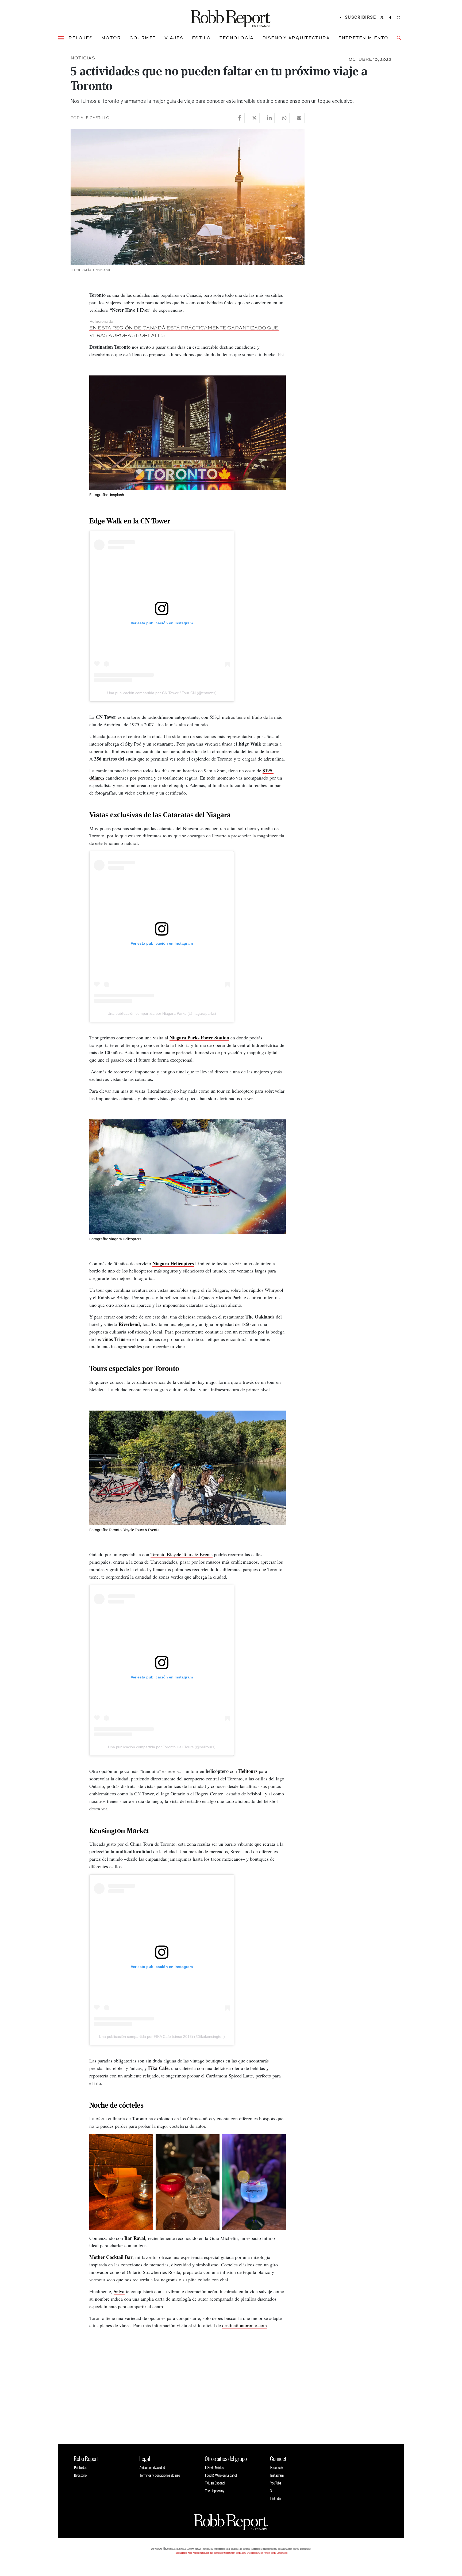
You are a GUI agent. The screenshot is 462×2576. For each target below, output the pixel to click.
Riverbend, (130, 1324)
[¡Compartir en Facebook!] (239, 118)
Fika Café (158, 2068)
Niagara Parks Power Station (199, 1038)
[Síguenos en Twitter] (382, 17)
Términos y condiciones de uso (160, 2475)
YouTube (276, 2483)
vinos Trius (114, 1339)
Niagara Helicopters (173, 1263)
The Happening (215, 2491)
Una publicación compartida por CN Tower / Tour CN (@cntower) (162, 693)
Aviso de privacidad (152, 2467)
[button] (61, 38)
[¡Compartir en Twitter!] (254, 118)
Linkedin (276, 2499)
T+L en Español (215, 2483)
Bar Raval (135, 2238)
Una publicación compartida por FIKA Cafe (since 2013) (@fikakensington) (162, 2037)
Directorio (80, 2475)
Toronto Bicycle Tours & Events (182, 1554)
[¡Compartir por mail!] (299, 118)
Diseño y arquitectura (296, 38)
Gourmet (143, 38)
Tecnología (237, 38)
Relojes (81, 38)
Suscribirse (361, 17)
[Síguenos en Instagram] (399, 17)
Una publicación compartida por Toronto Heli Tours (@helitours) (162, 1747)
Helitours (248, 1771)
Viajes (174, 38)
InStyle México (215, 2467)
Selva (119, 2291)
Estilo (201, 38)
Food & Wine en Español (221, 2475)
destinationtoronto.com (245, 2325)
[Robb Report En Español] (231, 18)
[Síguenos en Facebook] (390, 17)
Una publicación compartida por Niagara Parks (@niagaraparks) (162, 1013)
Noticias (83, 58)
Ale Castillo (95, 118)
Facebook (277, 2467)
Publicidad (81, 2467)
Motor (111, 38)
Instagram (277, 2475)
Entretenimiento (363, 38)
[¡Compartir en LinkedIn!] (269, 118)
